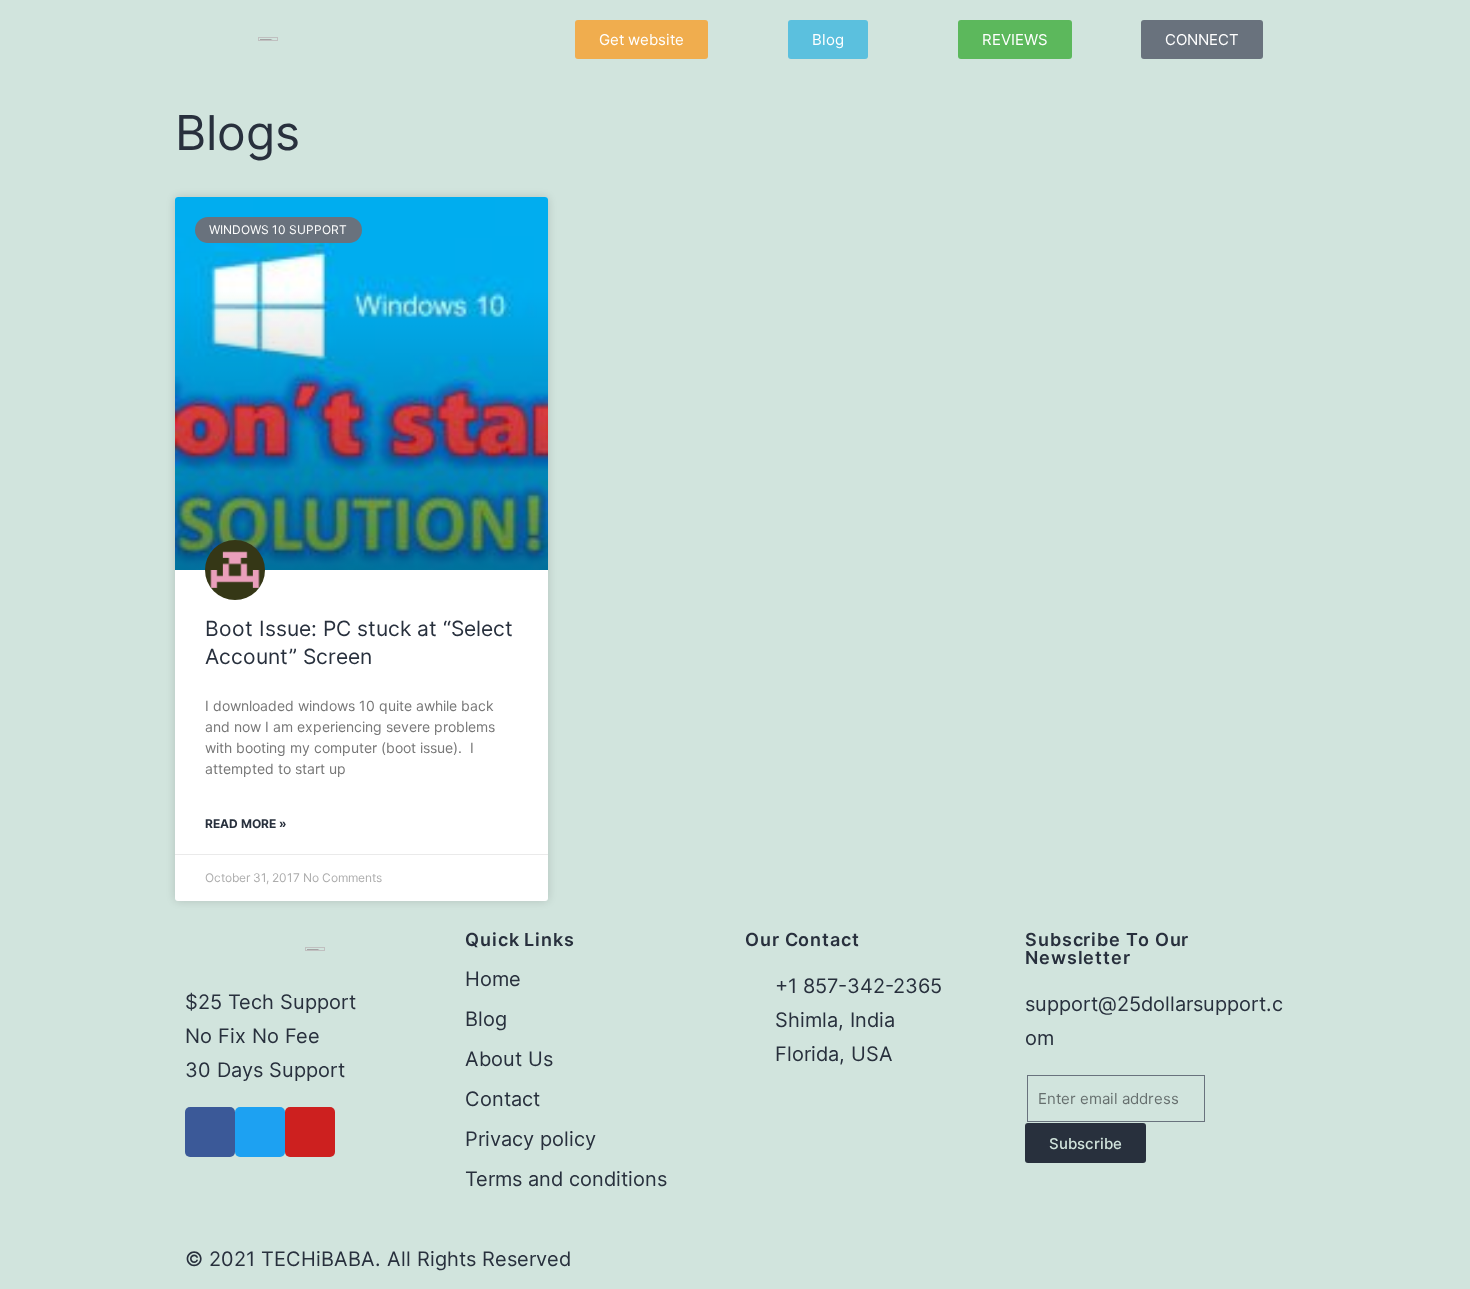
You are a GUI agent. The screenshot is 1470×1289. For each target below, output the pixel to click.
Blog (486, 1019)
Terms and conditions (566, 1179)
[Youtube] (310, 1132)
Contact (502, 1099)
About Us (509, 1059)
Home (493, 979)
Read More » (246, 823)
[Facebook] (210, 1132)
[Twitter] (260, 1132)
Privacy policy (530, 1139)
